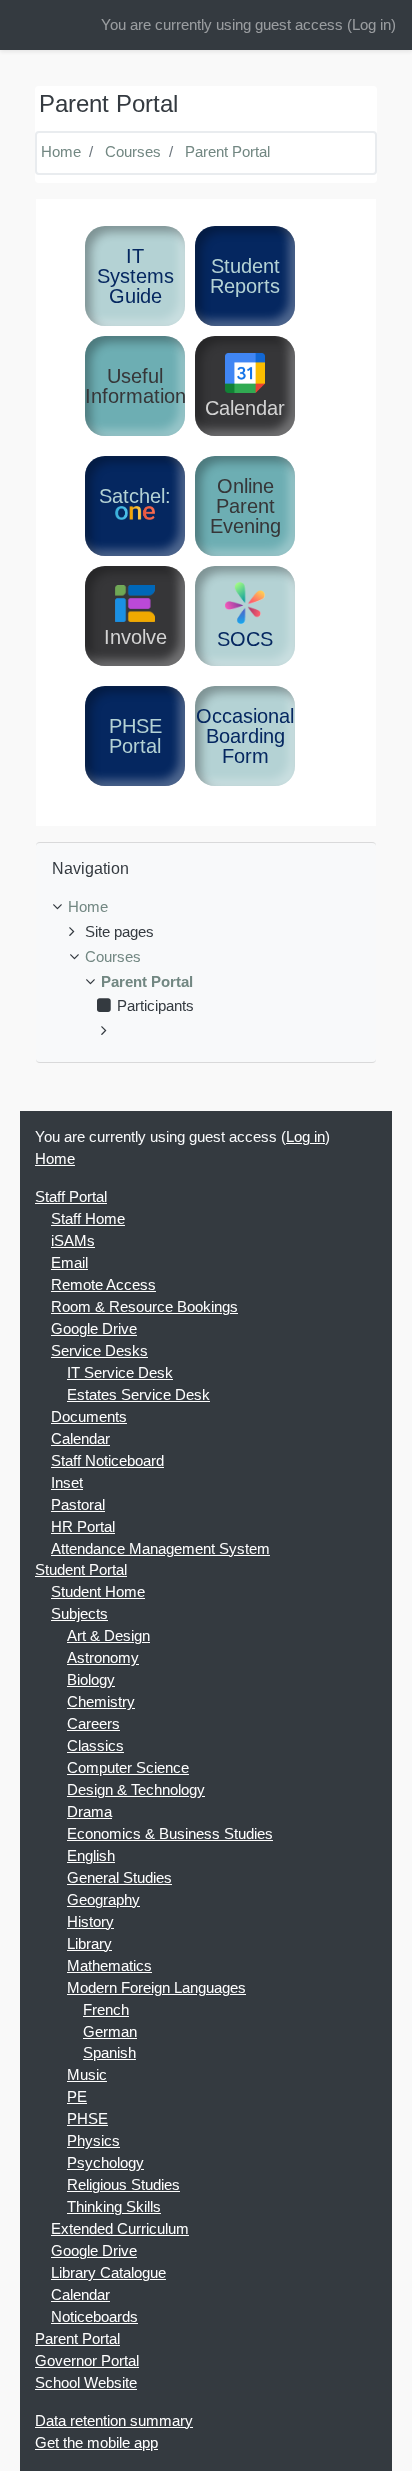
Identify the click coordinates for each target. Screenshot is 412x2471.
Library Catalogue (108, 2273)
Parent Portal (227, 152)
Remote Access (103, 1285)
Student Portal (81, 1570)
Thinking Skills (114, 2207)
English (91, 1856)
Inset (67, 1483)
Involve (135, 637)
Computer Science (128, 1768)
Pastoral (78, 1505)
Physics (93, 2141)
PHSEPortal (135, 736)
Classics (95, 1746)
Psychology (105, 2163)
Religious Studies (123, 2185)
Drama (89, 1812)
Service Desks (99, 1351)
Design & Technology (136, 1790)
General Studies (119, 1878)
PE (77, 2097)
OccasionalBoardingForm (245, 736)
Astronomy (103, 1658)
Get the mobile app (96, 2443)
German (110, 2032)
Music (87, 2075)
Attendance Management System (160, 1549)
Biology (91, 1680)
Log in (371, 25)
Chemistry (101, 1702)
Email (69, 1263)
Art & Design (108, 1636)
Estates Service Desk (138, 1395)
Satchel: (135, 496)
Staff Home (88, 1219)
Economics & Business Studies (170, 1834)
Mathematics (109, 1966)
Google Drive (94, 1329)
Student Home (98, 1592)
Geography (103, 1900)
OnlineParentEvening (245, 506)
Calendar (245, 408)
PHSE (87, 2119)
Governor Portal (87, 2361)
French (106, 2010)
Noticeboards (94, 2317)
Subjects (79, 1614)
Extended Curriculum (120, 2229)
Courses (133, 152)
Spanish (109, 2053)
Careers (93, 1724)
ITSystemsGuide (135, 276)
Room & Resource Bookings (144, 1307)
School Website (86, 2383)
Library (89, 1944)
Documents (89, 1417)
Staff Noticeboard (107, 1461)
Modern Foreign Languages (156, 1988)
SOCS (245, 639)
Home (61, 152)
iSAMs (73, 1241)
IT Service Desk (120, 1373)
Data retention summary (114, 2421)
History (90, 1922)
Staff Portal (71, 1197)
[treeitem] (206, 908)
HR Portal (83, 1527)
